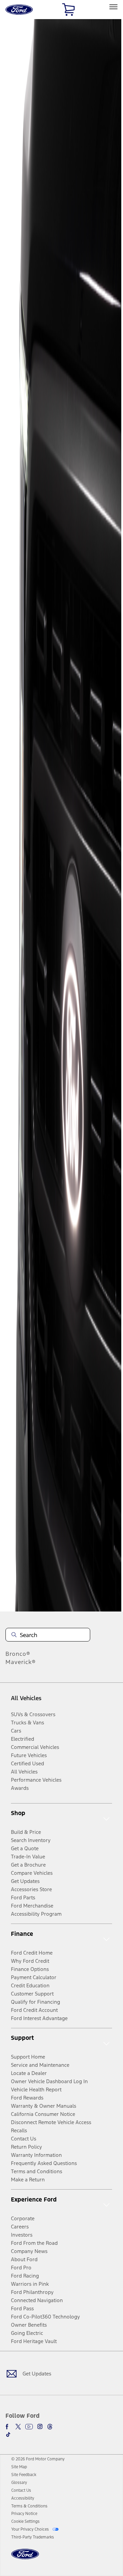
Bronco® (18, 1654)
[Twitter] (18, 2427)
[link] (19, 2467)
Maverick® (21, 1662)
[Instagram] (40, 2427)
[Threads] (50, 2427)
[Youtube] (29, 2427)
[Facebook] (8, 2427)
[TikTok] (8, 2434)
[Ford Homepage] (25, 2558)
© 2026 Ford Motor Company (38, 2459)
